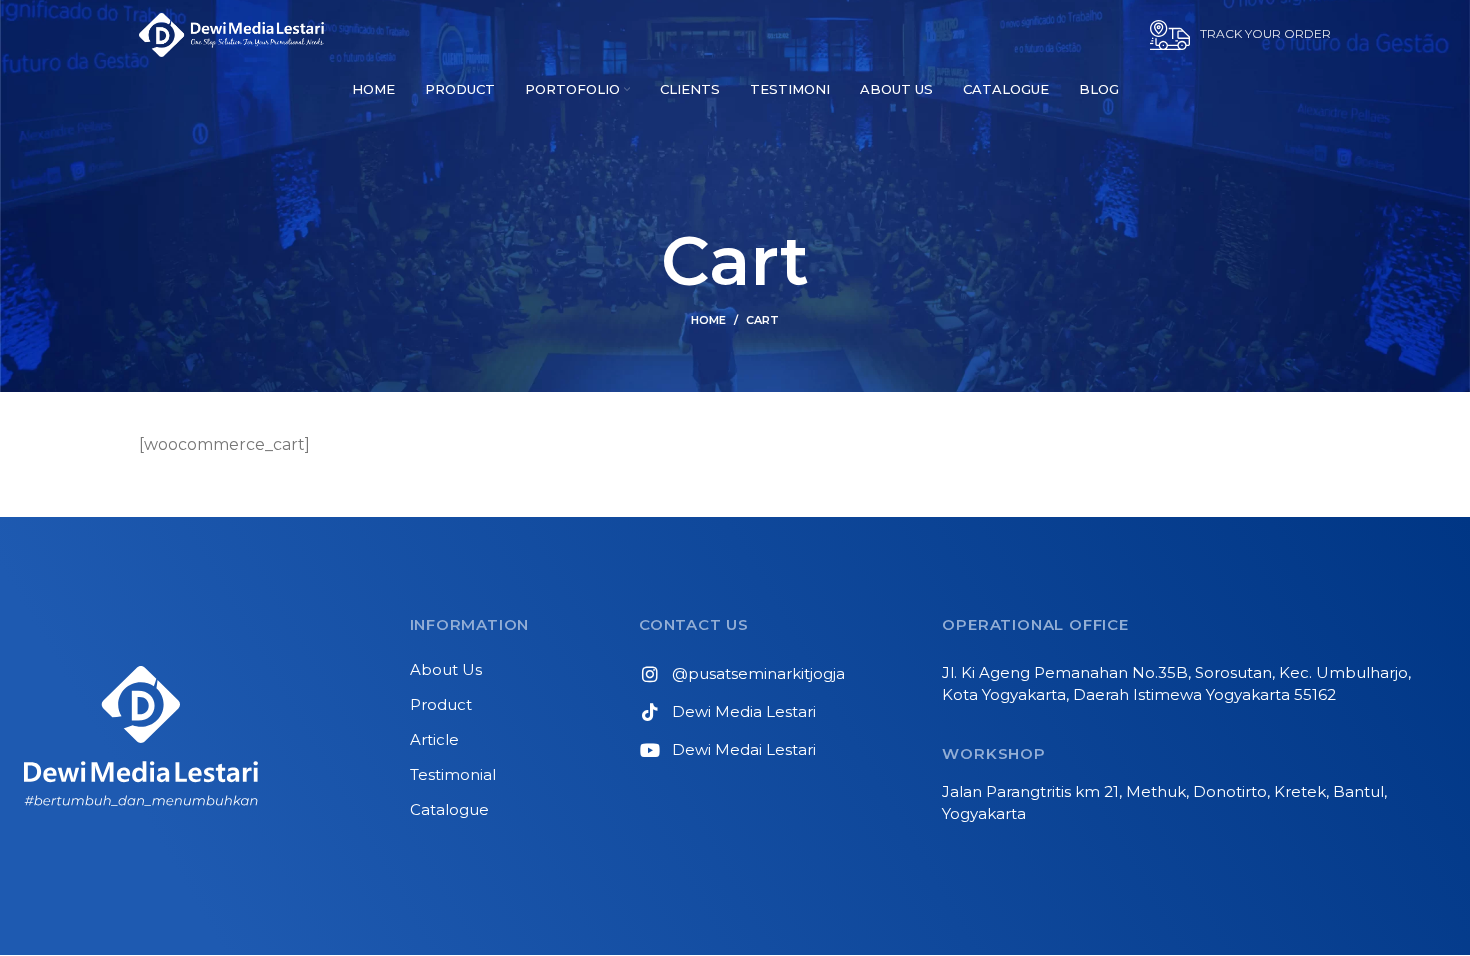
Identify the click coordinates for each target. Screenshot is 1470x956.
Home (708, 320)
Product (441, 704)
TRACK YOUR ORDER (1265, 33)
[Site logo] (231, 33)
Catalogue (449, 809)
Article (434, 739)
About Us (446, 669)
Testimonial (453, 774)
